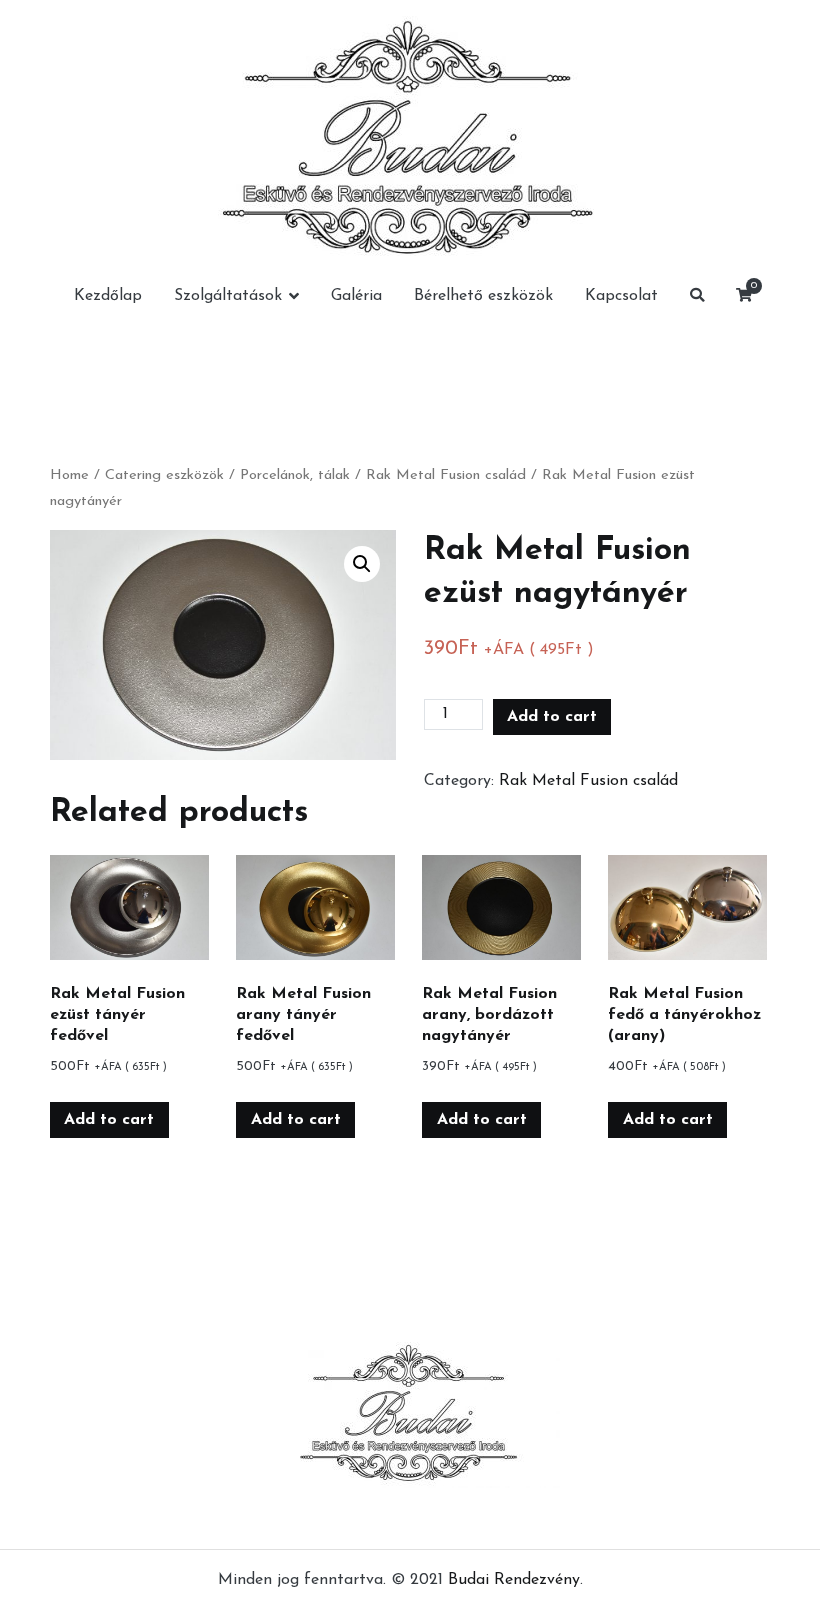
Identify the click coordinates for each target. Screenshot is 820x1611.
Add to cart (552, 717)
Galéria (356, 296)
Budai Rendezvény (514, 1580)
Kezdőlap (108, 296)
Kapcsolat (621, 296)
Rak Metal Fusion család (446, 475)
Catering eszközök (164, 475)
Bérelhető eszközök (483, 296)
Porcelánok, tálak (295, 475)
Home (69, 475)
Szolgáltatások (228, 296)
